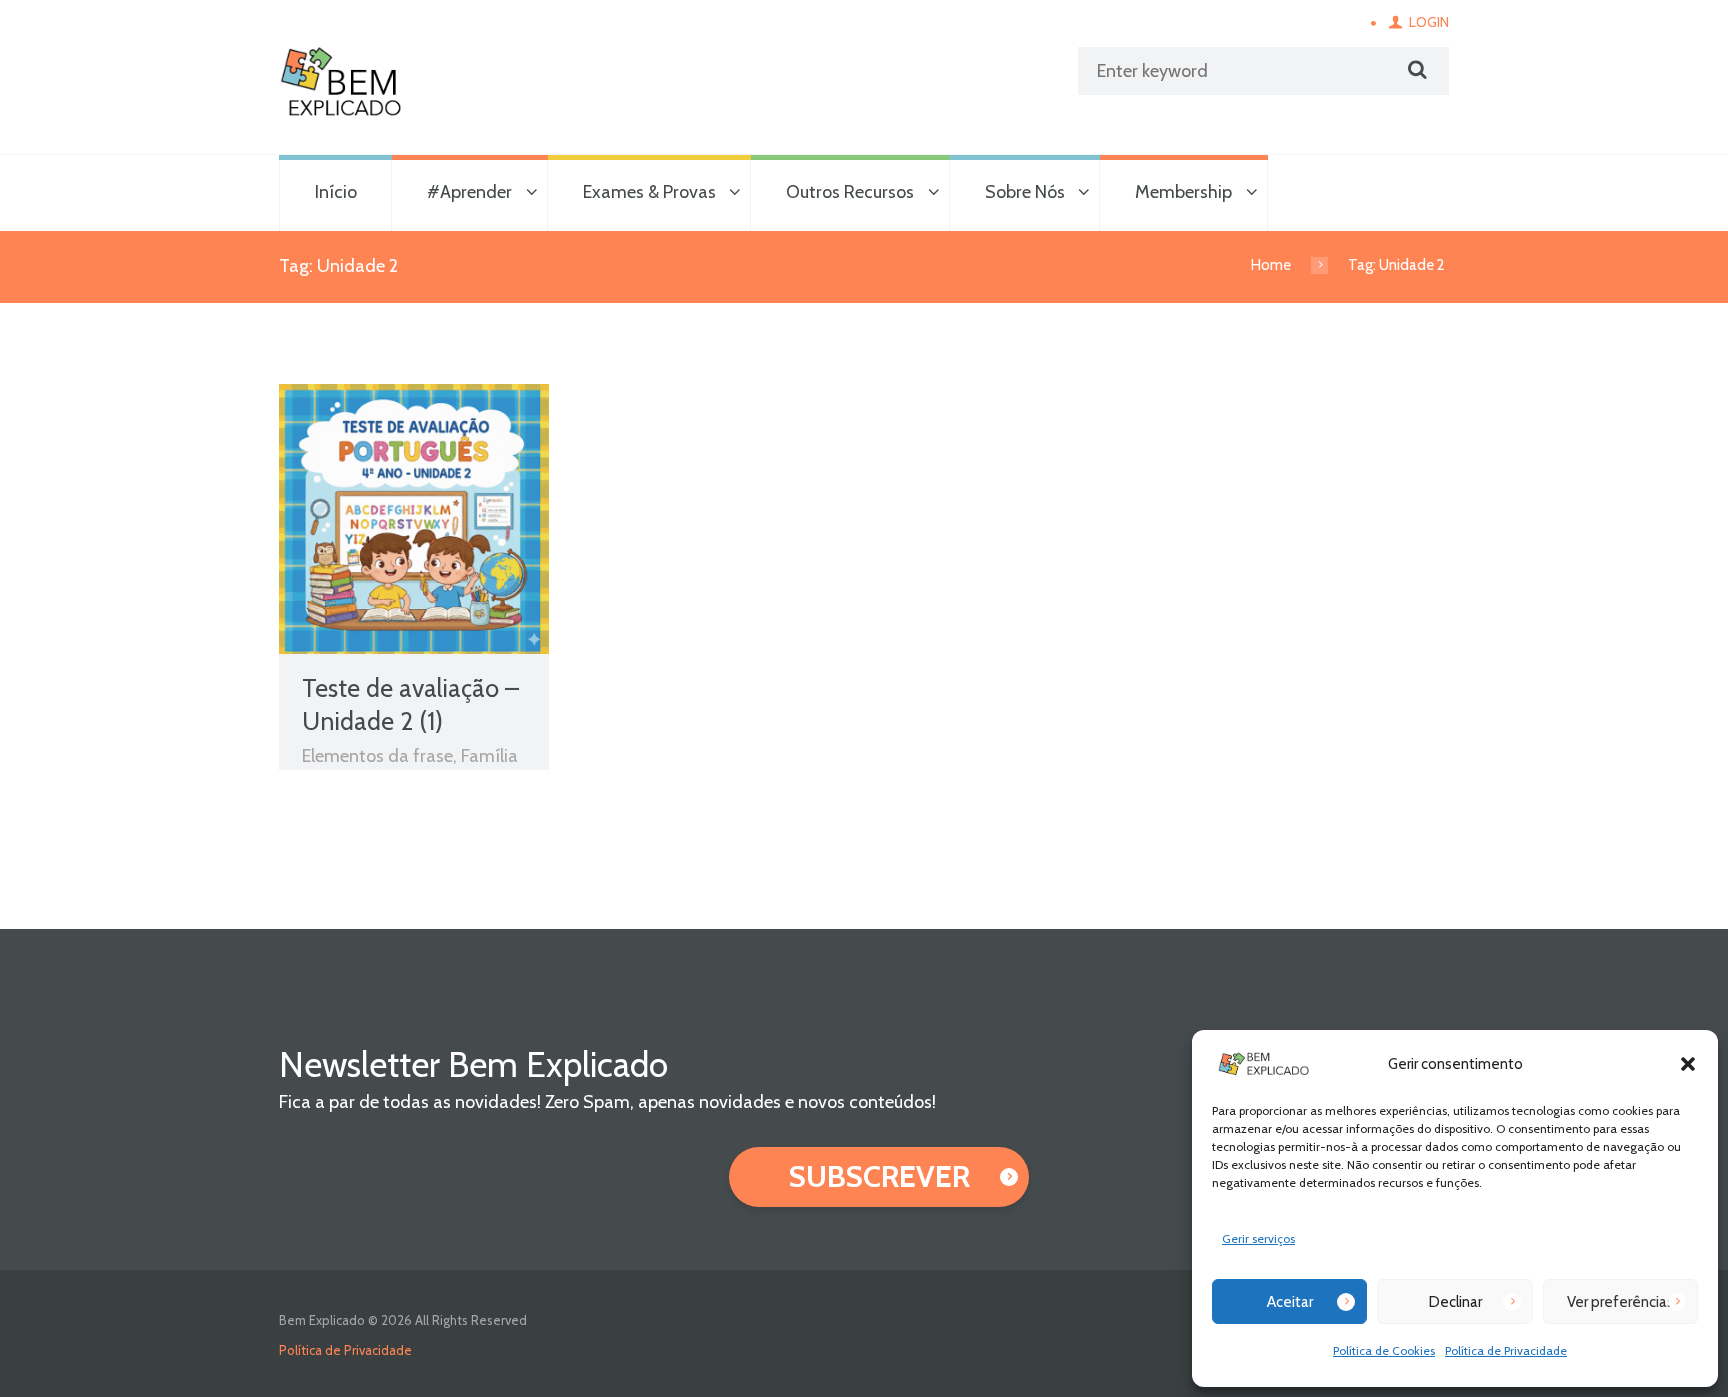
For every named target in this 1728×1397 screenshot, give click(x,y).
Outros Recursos (850, 192)
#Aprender (469, 192)
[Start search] (1415, 70)
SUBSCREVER (879, 1176)
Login (1429, 22)
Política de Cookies (1384, 1350)
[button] (1688, 1064)
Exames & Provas (649, 192)
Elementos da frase (377, 756)
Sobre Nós (1025, 192)
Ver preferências (1620, 1302)
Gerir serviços (1258, 1238)
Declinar (1455, 1302)
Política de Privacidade (1506, 1350)
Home (1271, 265)
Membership (1183, 192)
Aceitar (1290, 1302)
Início (336, 192)
